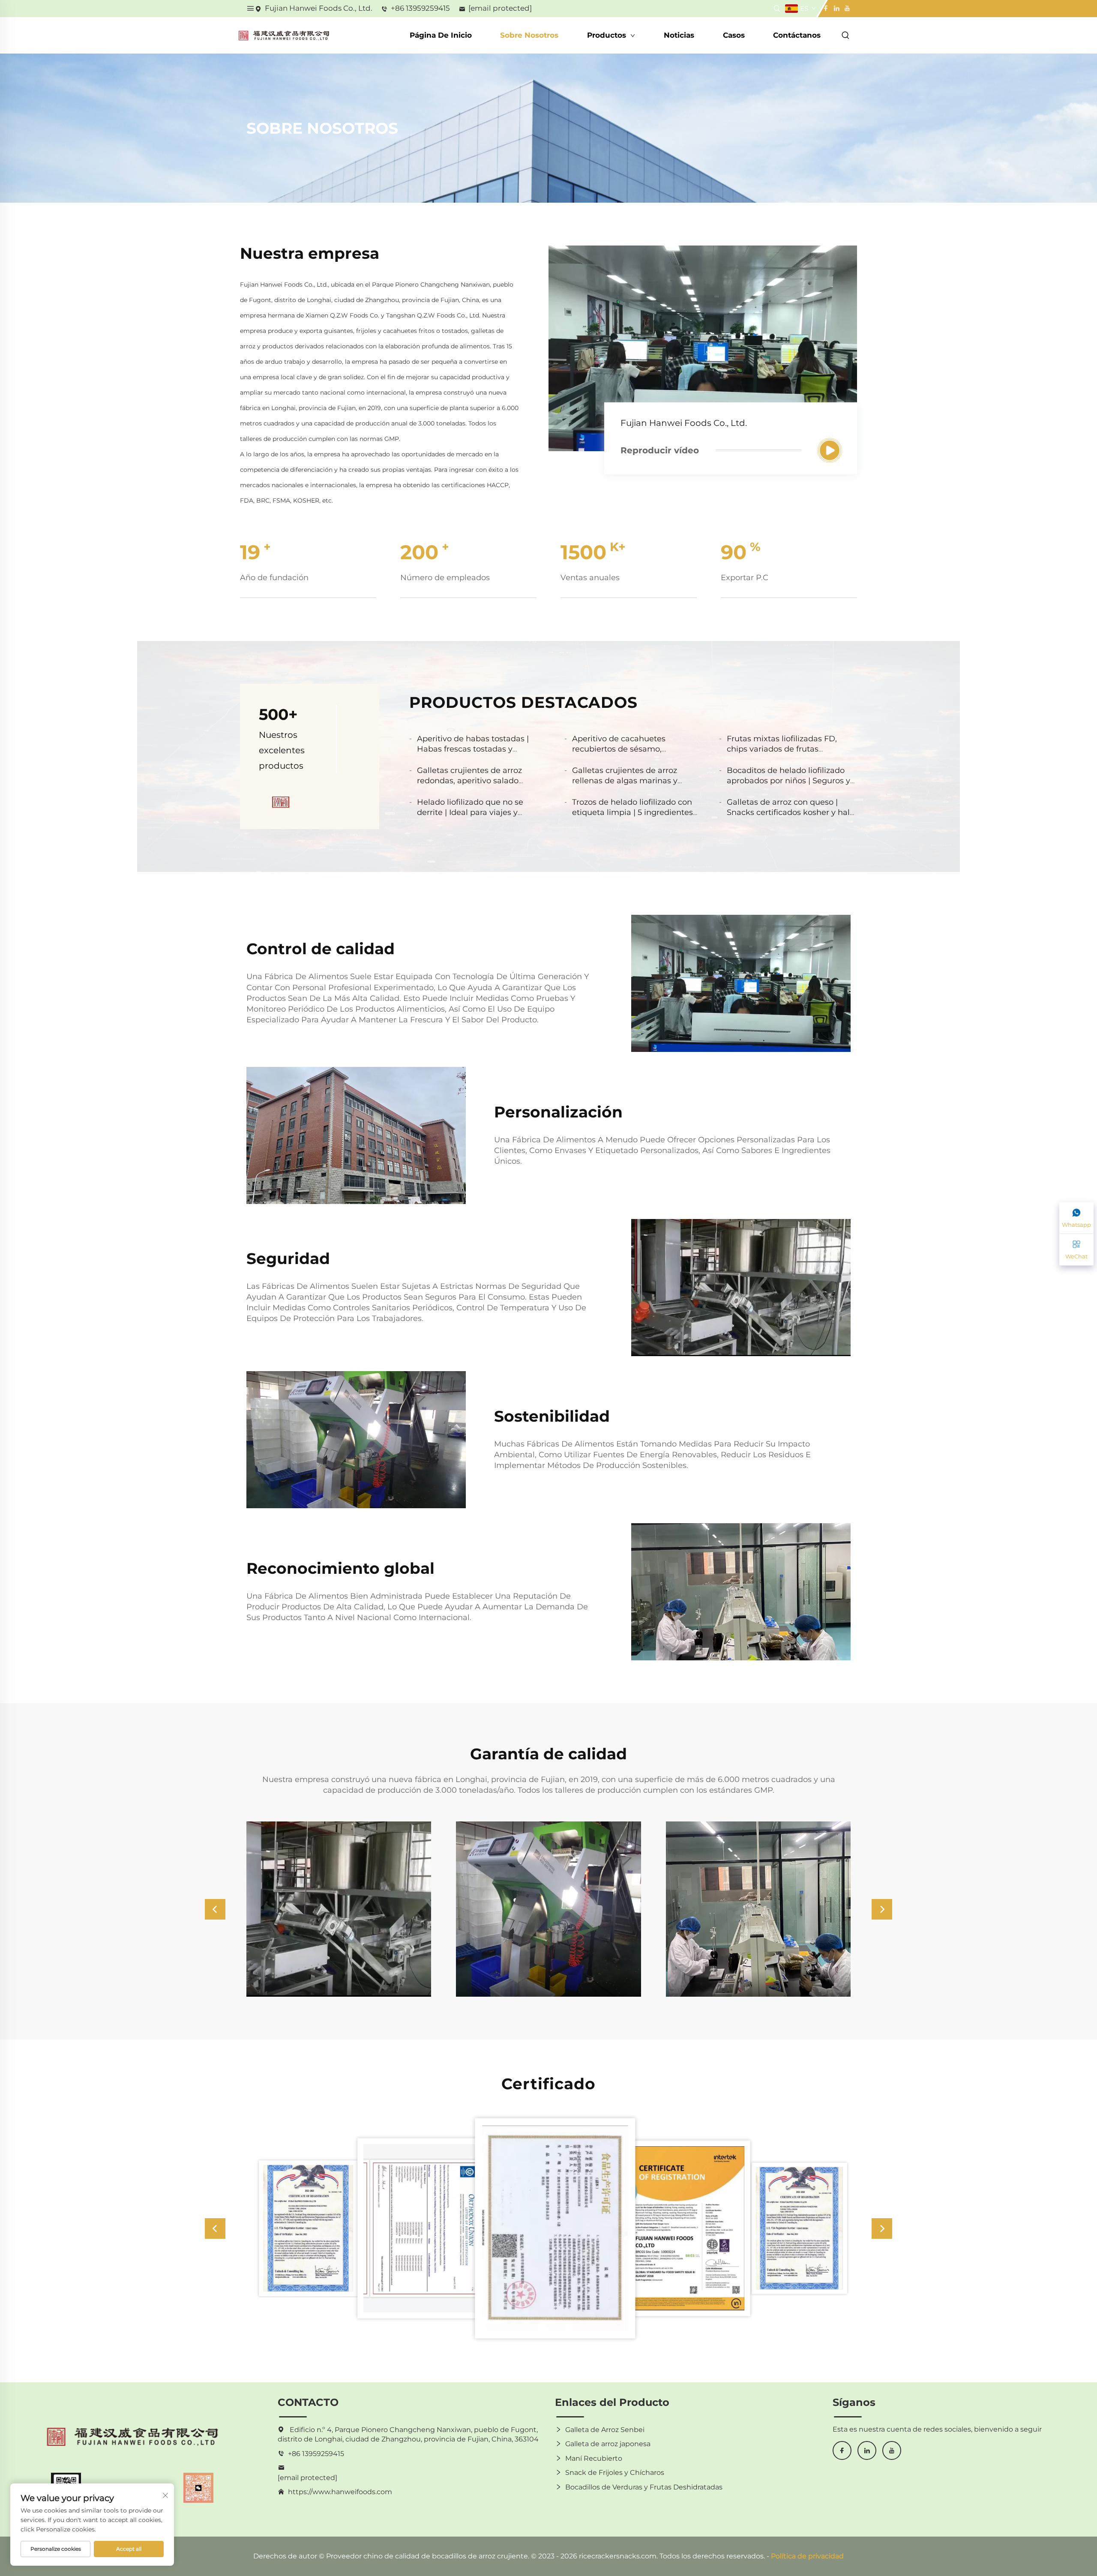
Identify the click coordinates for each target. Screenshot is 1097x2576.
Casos (734, 35)
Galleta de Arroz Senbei (605, 2430)
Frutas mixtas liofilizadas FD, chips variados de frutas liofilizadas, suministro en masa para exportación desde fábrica (787, 754)
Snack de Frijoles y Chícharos (615, 2473)
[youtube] (892, 2450)
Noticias (679, 35)
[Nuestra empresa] (830, 450)
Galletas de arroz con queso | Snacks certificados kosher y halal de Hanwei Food (792, 812)
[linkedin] (867, 2450)
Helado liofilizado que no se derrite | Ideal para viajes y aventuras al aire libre (470, 812)
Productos (608, 35)
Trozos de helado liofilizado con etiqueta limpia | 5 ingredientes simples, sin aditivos (632, 812)
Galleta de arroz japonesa (608, 2444)
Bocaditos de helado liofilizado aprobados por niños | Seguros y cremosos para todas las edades (788, 781)
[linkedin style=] (836, 8)
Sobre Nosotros (529, 35)
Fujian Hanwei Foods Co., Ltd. (319, 8)
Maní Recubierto (594, 2458)
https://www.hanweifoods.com (340, 2492)
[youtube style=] (846, 8)
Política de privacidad (807, 2556)
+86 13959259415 (420, 8)
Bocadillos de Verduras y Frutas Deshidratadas (644, 2487)
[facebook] (842, 2450)
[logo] (284, 35)
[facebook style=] (826, 8)
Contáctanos (797, 35)
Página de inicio (441, 35)
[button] (215, 1909)
